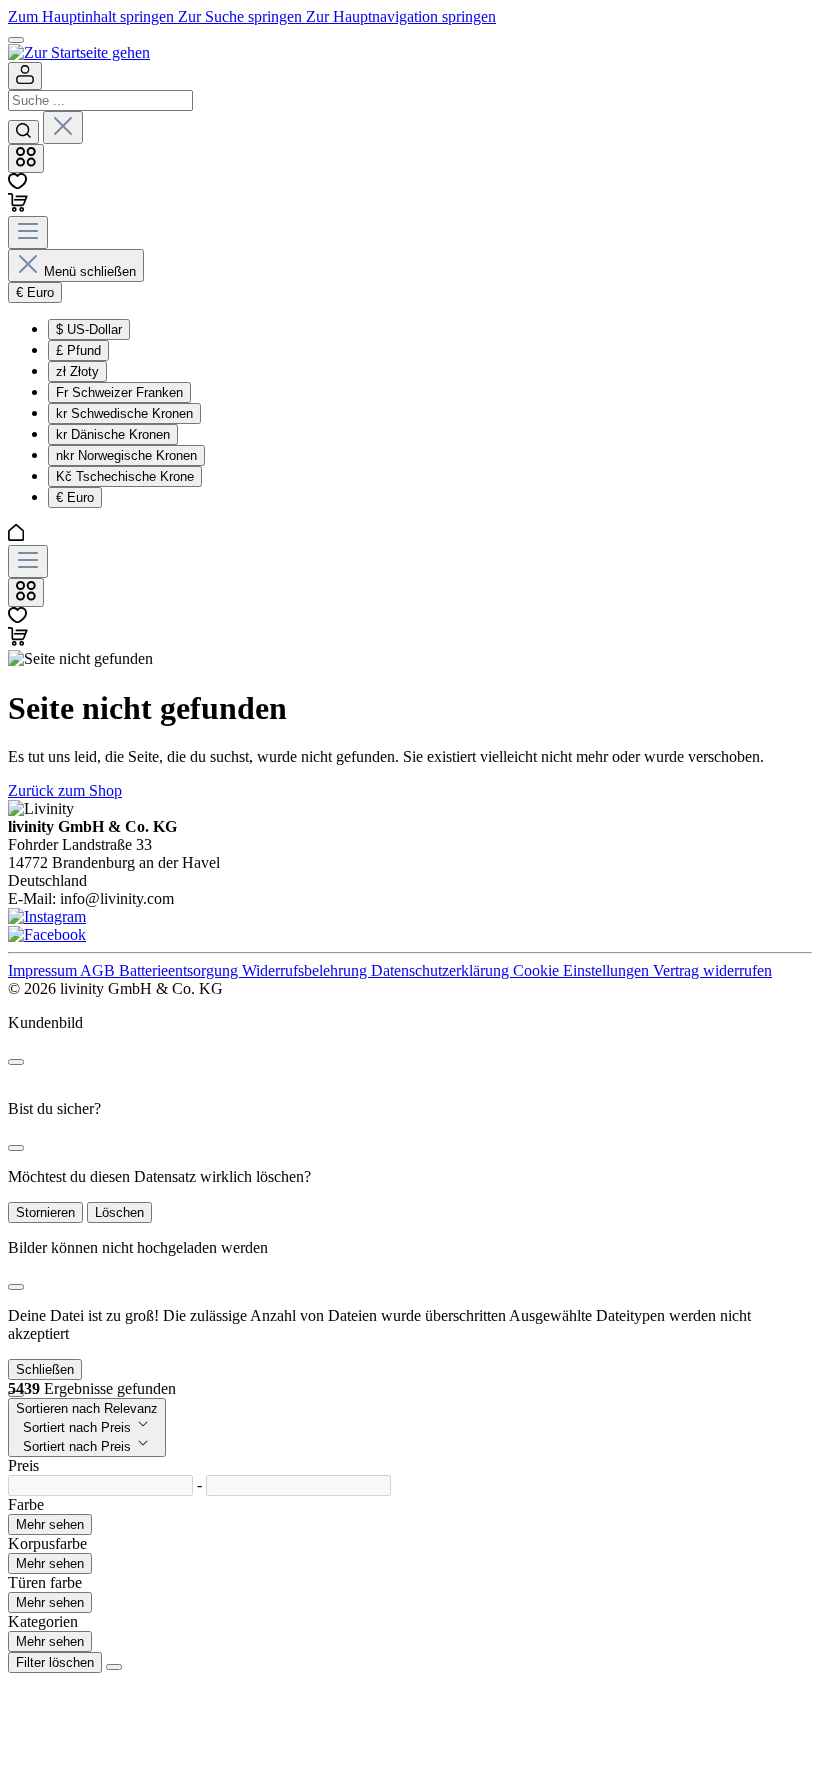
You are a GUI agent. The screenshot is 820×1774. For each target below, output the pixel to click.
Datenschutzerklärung (442, 970)
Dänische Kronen (113, 434)
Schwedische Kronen (124, 413)
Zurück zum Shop (65, 790)
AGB (99, 970)
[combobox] (100, 100)
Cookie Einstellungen (583, 970)
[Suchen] (23, 132)
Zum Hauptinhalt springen (93, 16)
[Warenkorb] (18, 206)
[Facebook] (47, 934)
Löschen (119, 1212)
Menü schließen (90, 271)
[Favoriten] (17, 183)
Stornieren (45, 1212)
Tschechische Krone (125, 476)
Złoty (77, 371)
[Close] (16, 1062)
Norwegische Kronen (126, 455)
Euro (75, 497)
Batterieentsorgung (180, 970)
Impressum (44, 970)
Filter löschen (55, 1662)
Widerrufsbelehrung (306, 970)
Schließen (45, 1369)
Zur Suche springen (242, 16)
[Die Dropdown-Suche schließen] (63, 127)
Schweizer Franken (119, 392)
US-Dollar (89, 329)
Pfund (78, 350)
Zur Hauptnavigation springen (401, 16)
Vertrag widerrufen (712, 970)
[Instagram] (47, 916)
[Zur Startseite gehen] (79, 52)
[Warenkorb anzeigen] (18, 640)
